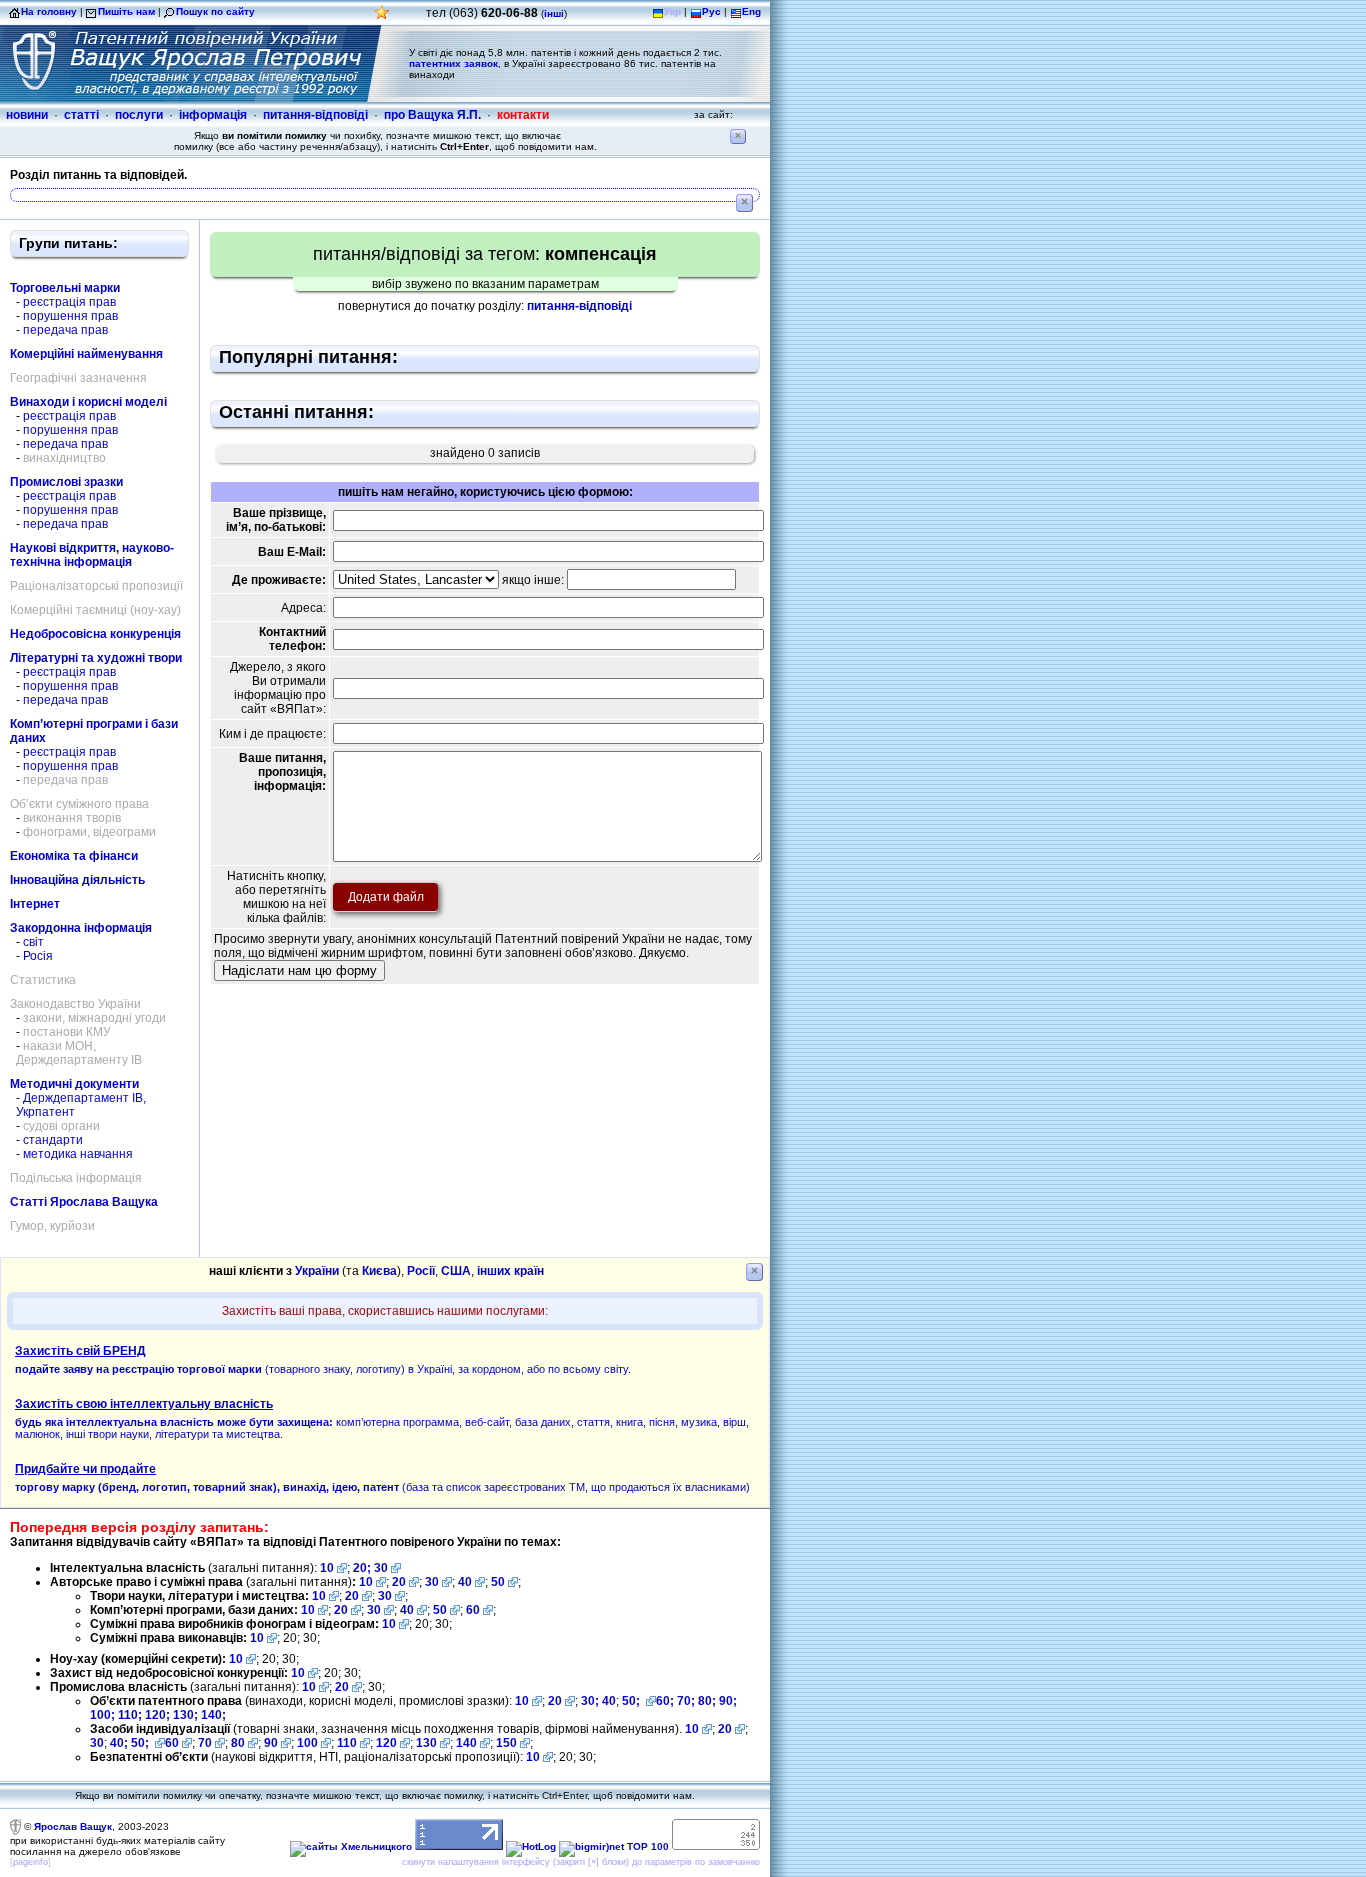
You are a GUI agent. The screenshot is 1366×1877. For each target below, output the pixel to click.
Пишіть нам (126, 11)
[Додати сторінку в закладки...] (382, 17)
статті (81, 115)
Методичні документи (74, 1084)
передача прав (65, 330)
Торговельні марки (65, 288)
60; (665, 1701)
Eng (751, 11)
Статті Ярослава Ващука (84, 1202)
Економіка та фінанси (74, 856)
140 (466, 1743)
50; (632, 1701)
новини (27, 115)
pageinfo (30, 1862)
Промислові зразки (66, 482)
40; (119, 1743)
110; (131, 1715)
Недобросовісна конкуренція (95, 634)
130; (187, 1715)
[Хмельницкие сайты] (351, 1846)
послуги (139, 115)
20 (399, 1582)
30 (381, 1568)
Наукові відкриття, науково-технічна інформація (92, 555)
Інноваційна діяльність (77, 880)
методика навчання (78, 1154)
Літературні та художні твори (96, 658)
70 (205, 1743)
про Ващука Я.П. (432, 115)
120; (159, 1715)
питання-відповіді (315, 115)
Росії (421, 1271)
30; (590, 1701)
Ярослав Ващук (73, 1826)
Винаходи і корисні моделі (88, 402)
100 (307, 1743)
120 (386, 1743)
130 (426, 1743)
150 (506, 1743)
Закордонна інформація (81, 928)
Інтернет (35, 904)
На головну (49, 11)
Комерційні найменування (86, 354)
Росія (38, 956)
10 (327, 1568)
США (456, 1271)
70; (686, 1701)
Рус (711, 11)
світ (33, 942)
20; (363, 1568)
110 (347, 1743)
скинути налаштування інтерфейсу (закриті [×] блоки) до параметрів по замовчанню (581, 1862)
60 (473, 1610)
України (317, 1271)
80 (238, 1743)
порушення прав (70, 316)
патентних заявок (453, 63)
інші (554, 13)
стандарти (53, 1140)
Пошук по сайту (215, 11)
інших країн (510, 1271)
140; (213, 1715)
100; (102, 1715)
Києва (379, 1271)
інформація (213, 115)
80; (707, 1701)
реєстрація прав (69, 302)
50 (498, 1582)
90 (271, 1743)
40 (465, 1582)
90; (728, 1701)
